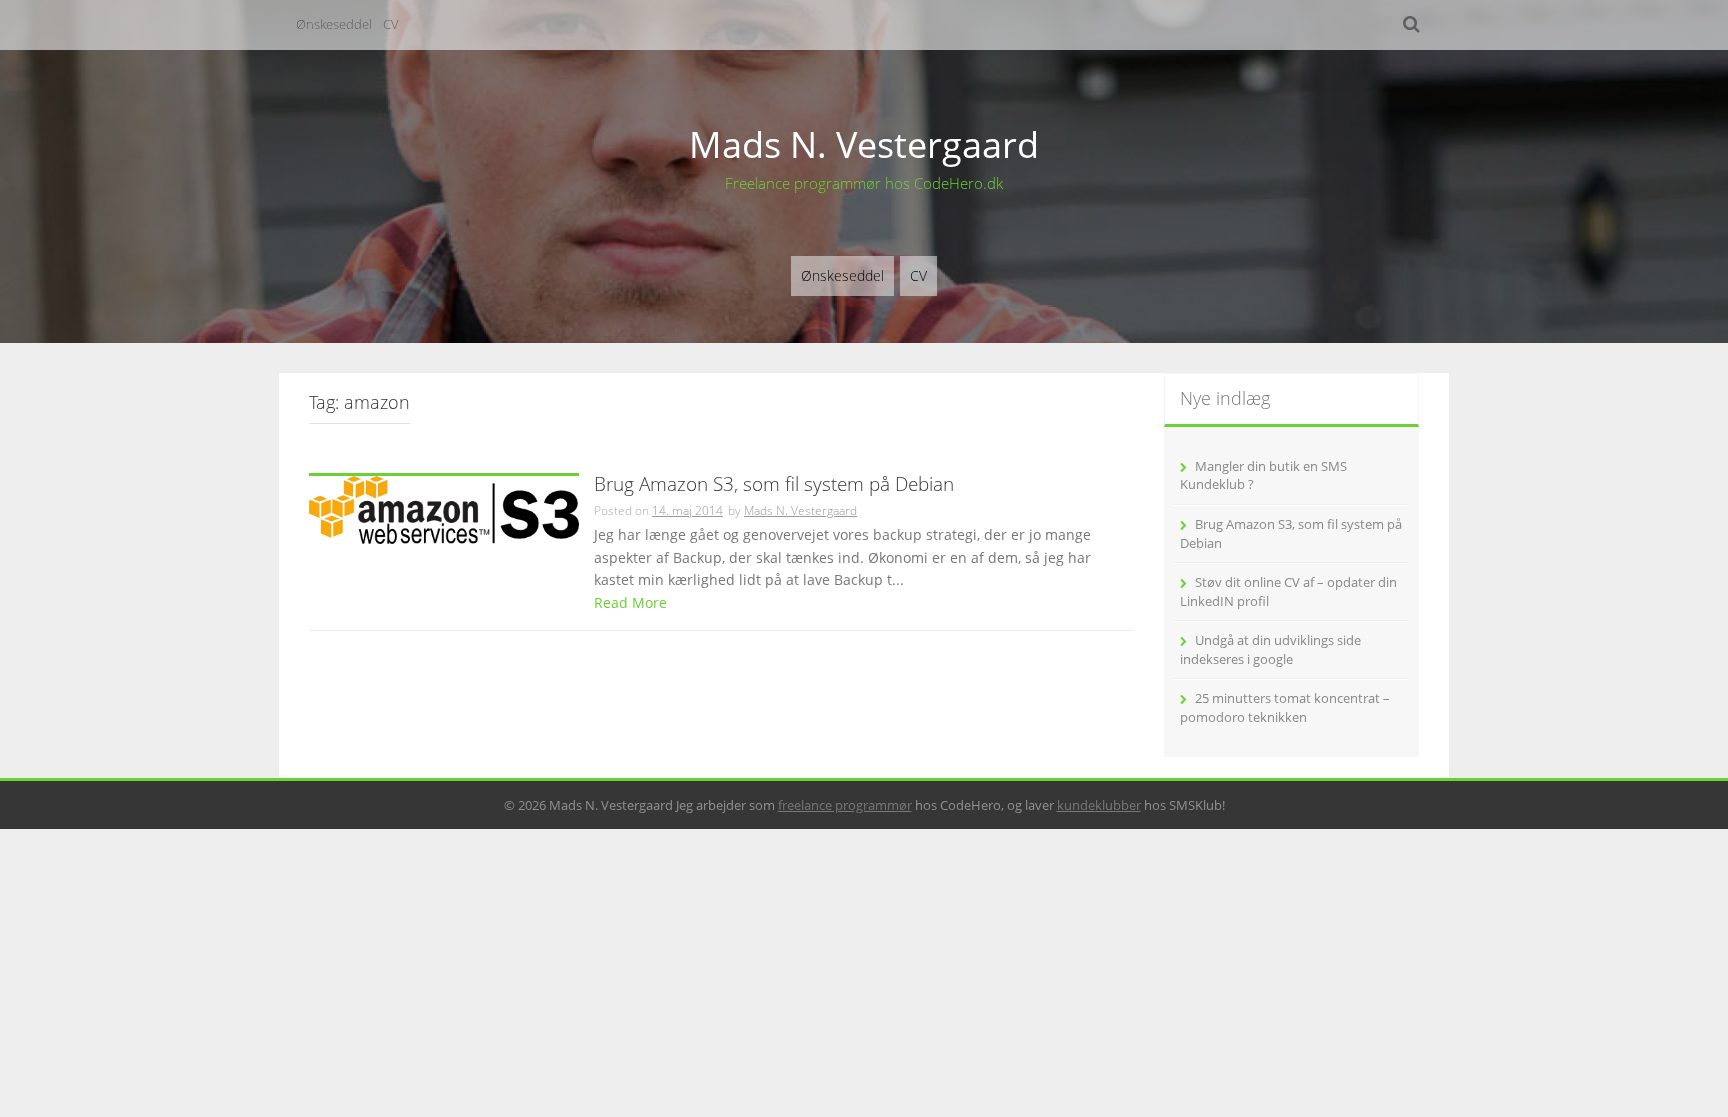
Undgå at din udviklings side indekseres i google (1270, 649)
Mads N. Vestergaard (864, 144)
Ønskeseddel (334, 24)
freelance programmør (845, 805)
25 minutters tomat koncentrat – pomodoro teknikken (1285, 707)
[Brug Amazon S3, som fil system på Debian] (444, 507)
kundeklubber (1099, 805)
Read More (630, 602)
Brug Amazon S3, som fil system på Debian (774, 485)
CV (391, 24)
